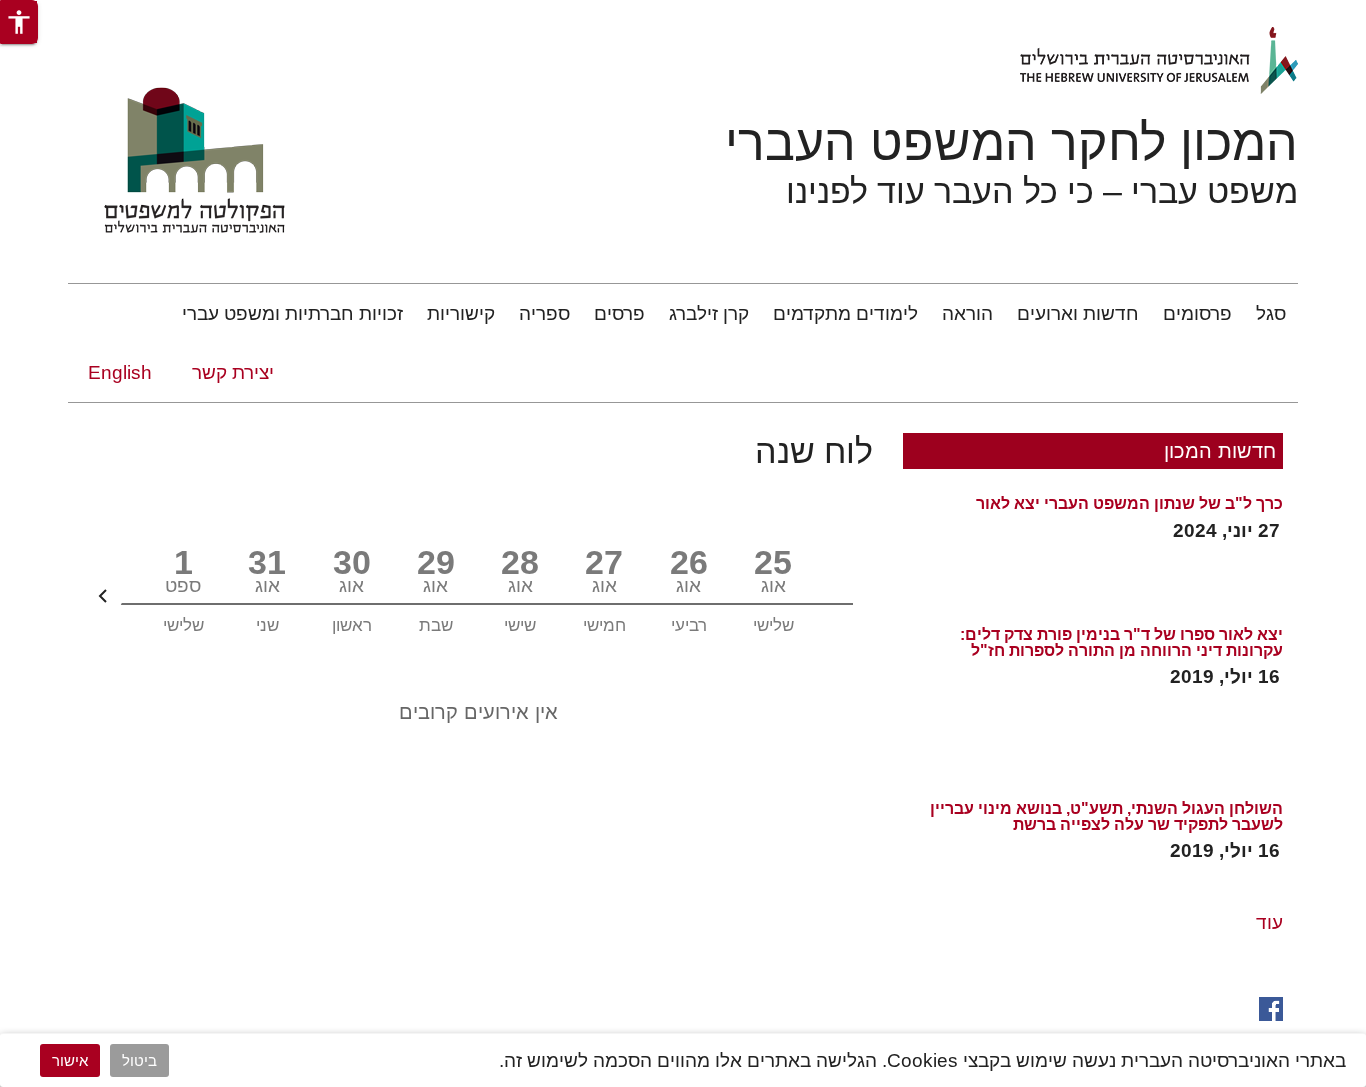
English (120, 372)
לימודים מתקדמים (845, 313)
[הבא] (103, 596)
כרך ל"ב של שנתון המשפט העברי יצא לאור (1129, 504)
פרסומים (1197, 313)
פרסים (619, 313)
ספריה (544, 313)
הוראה (967, 313)
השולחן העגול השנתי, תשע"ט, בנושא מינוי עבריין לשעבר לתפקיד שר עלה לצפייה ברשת (1106, 817)
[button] (19, 22)
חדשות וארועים (1078, 313)
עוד (1269, 922)
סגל (1271, 313)
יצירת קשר (233, 372)
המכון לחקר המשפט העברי (1011, 143)
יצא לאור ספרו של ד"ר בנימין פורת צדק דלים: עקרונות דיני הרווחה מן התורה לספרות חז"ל (1121, 643)
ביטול (139, 1060)
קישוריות (461, 313)
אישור (70, 1060)
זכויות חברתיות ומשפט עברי (292, 313)
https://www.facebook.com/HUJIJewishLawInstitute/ (1271, 1007)
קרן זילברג (709, 313)
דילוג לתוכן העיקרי (1293, 13)
